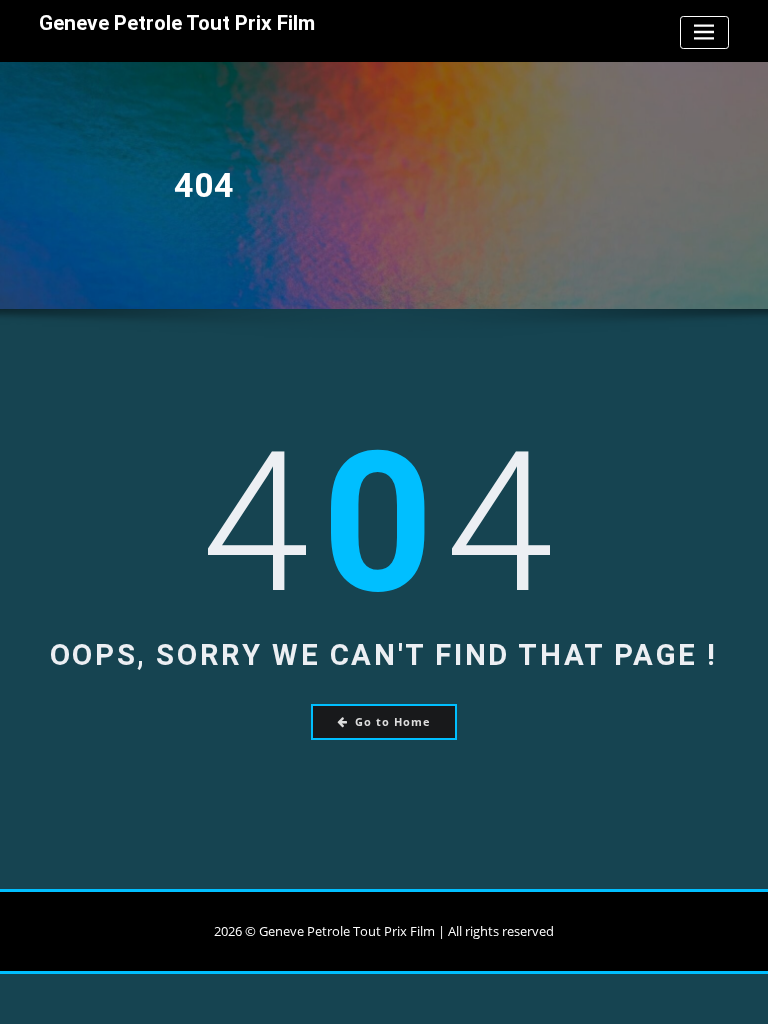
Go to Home (393, 721)
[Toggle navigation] (704, 32)
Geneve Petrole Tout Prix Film (177, 23)
